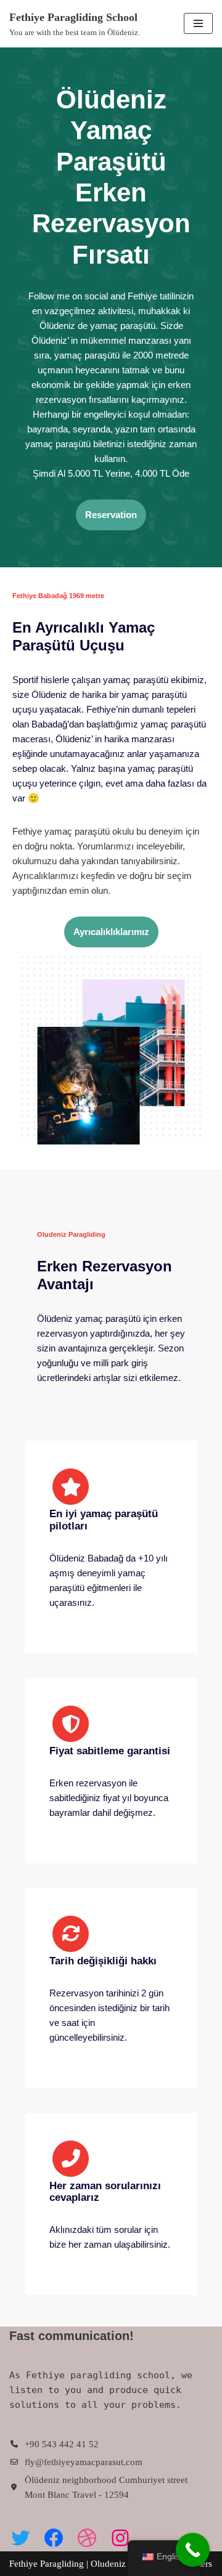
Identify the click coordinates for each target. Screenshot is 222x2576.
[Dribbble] (87, 2538)
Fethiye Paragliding (48, 2564)
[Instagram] (120, 2538)
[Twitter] (20, 2538)
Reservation (111, 515)
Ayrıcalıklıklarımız (111, 932)
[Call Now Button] (193, 2550)
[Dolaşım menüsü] (198, 23)
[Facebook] (54, 2538)
